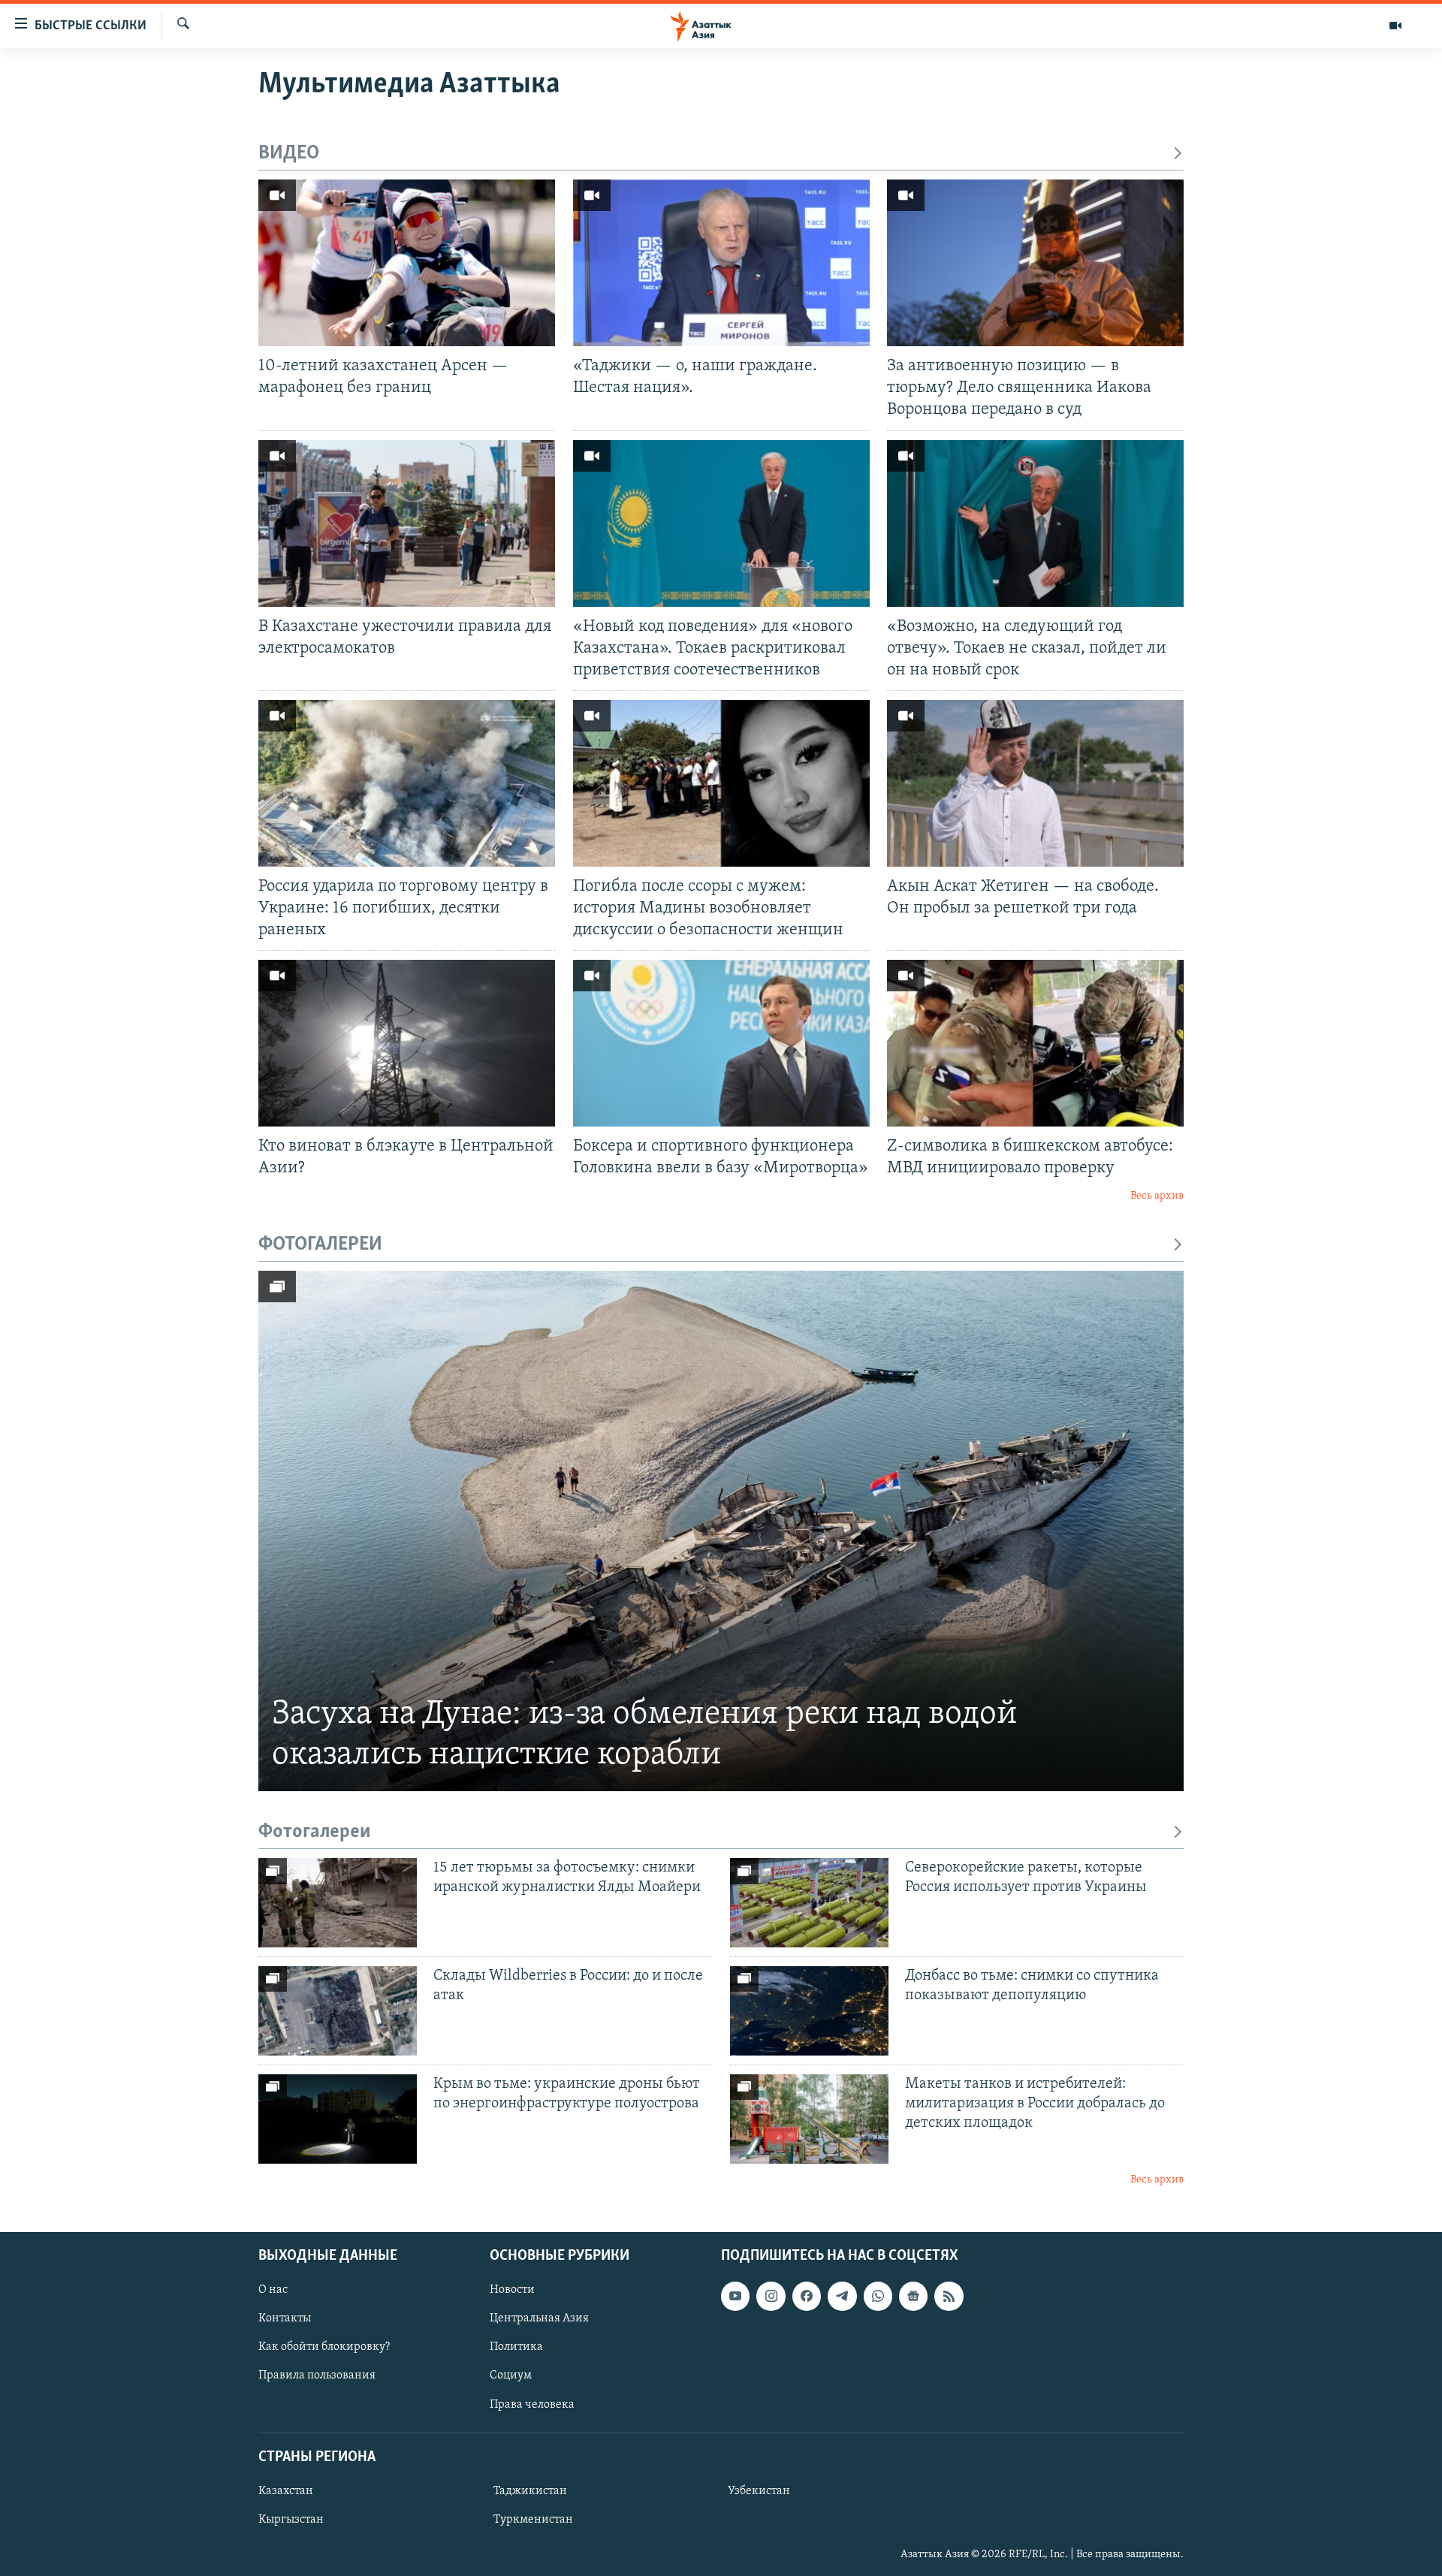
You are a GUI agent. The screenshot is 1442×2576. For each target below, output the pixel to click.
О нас (273, 2290)
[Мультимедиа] (1395, 26)
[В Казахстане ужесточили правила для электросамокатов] (407, 523)
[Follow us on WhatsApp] (878, 2296)
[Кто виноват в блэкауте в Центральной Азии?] (407, 1043)
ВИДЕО (289, 154)
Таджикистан (530, 2491)
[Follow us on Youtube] (735, 2296)
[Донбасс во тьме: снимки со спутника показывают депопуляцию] (809, 2011)
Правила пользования (317, 2375)
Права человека (532, 2405)
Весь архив (1157, 1196)
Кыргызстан (291, 2520)
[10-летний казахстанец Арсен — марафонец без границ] (407, 263)
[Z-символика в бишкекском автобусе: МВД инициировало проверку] (1035, 1043)
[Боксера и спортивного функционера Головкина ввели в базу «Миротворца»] (721, 1043)
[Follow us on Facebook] (807, 2296)
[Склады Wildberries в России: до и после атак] (338, 2011)
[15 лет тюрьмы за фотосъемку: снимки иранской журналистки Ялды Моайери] (338, 1903)
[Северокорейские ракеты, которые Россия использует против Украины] (809, 1903)
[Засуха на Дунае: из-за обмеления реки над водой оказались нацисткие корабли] (721, 1531)
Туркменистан (533, 2520)
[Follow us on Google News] (913, 2296)
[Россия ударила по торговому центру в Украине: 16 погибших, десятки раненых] (407, 783)
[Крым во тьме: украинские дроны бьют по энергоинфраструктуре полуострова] (338, 2119)
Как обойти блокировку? (324, 2347)
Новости (512, 2290)
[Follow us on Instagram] (771, 2296)
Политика (516, 2347)
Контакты (285, 2318)
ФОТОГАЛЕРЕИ (320, 1245)
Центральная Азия (539, 2318)
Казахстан (286, 2491)
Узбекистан (759, 2491)
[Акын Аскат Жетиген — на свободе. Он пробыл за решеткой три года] (1035, 783)
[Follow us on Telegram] (842, 2296)
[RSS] (949, 2296)
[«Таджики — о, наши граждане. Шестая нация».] (721, 263)
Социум (511, 2375)
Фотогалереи (315, 1832)
